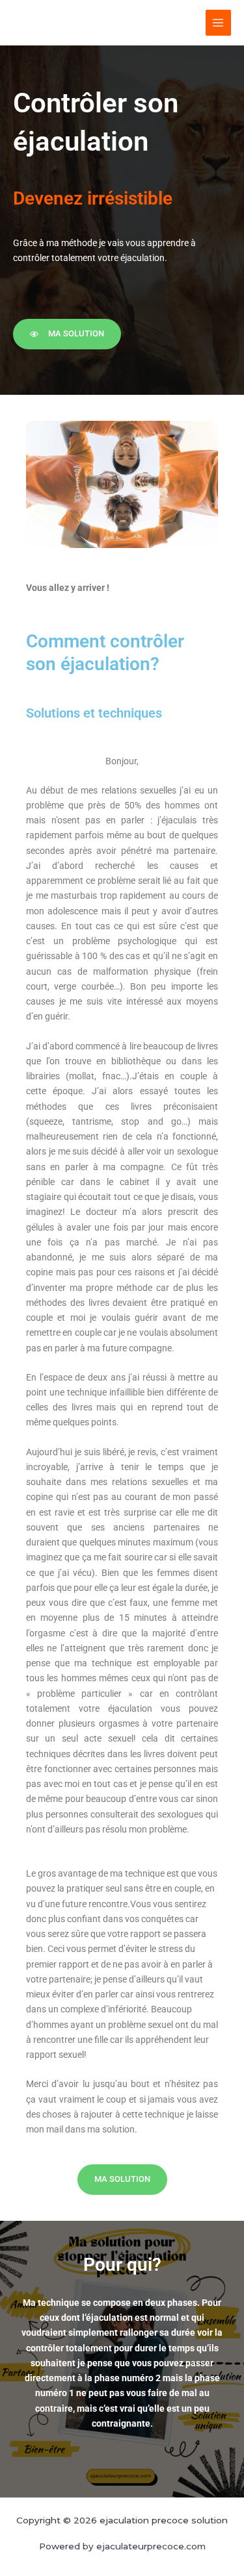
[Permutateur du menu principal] (218, 22)
